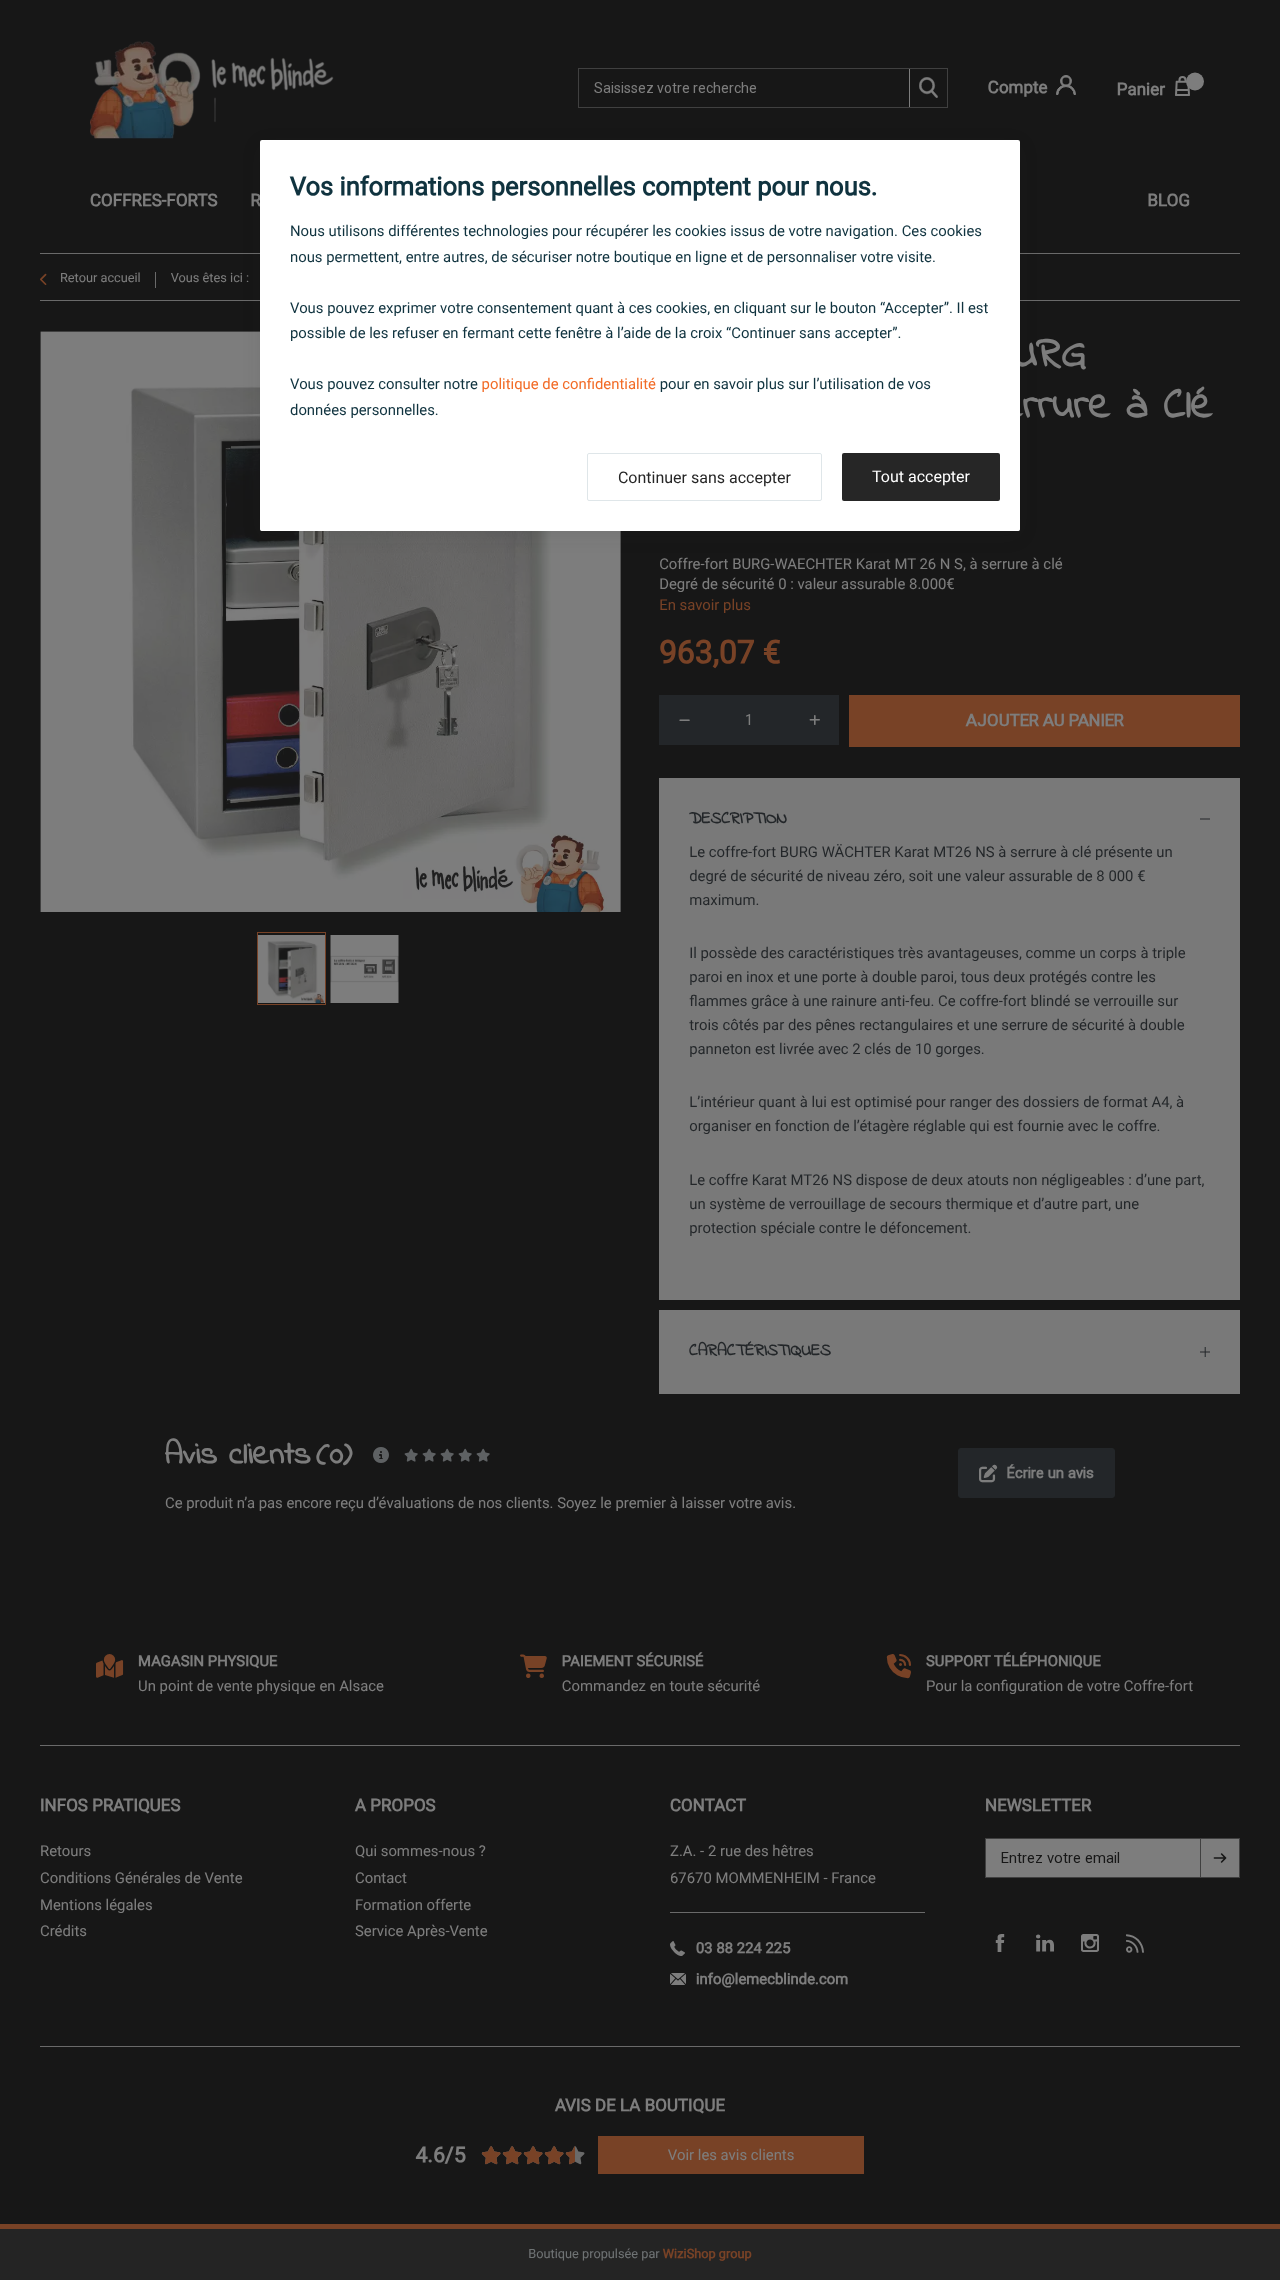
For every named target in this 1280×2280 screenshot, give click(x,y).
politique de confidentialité (569, 384)
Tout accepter (921, 476)
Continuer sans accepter (704, 477)
